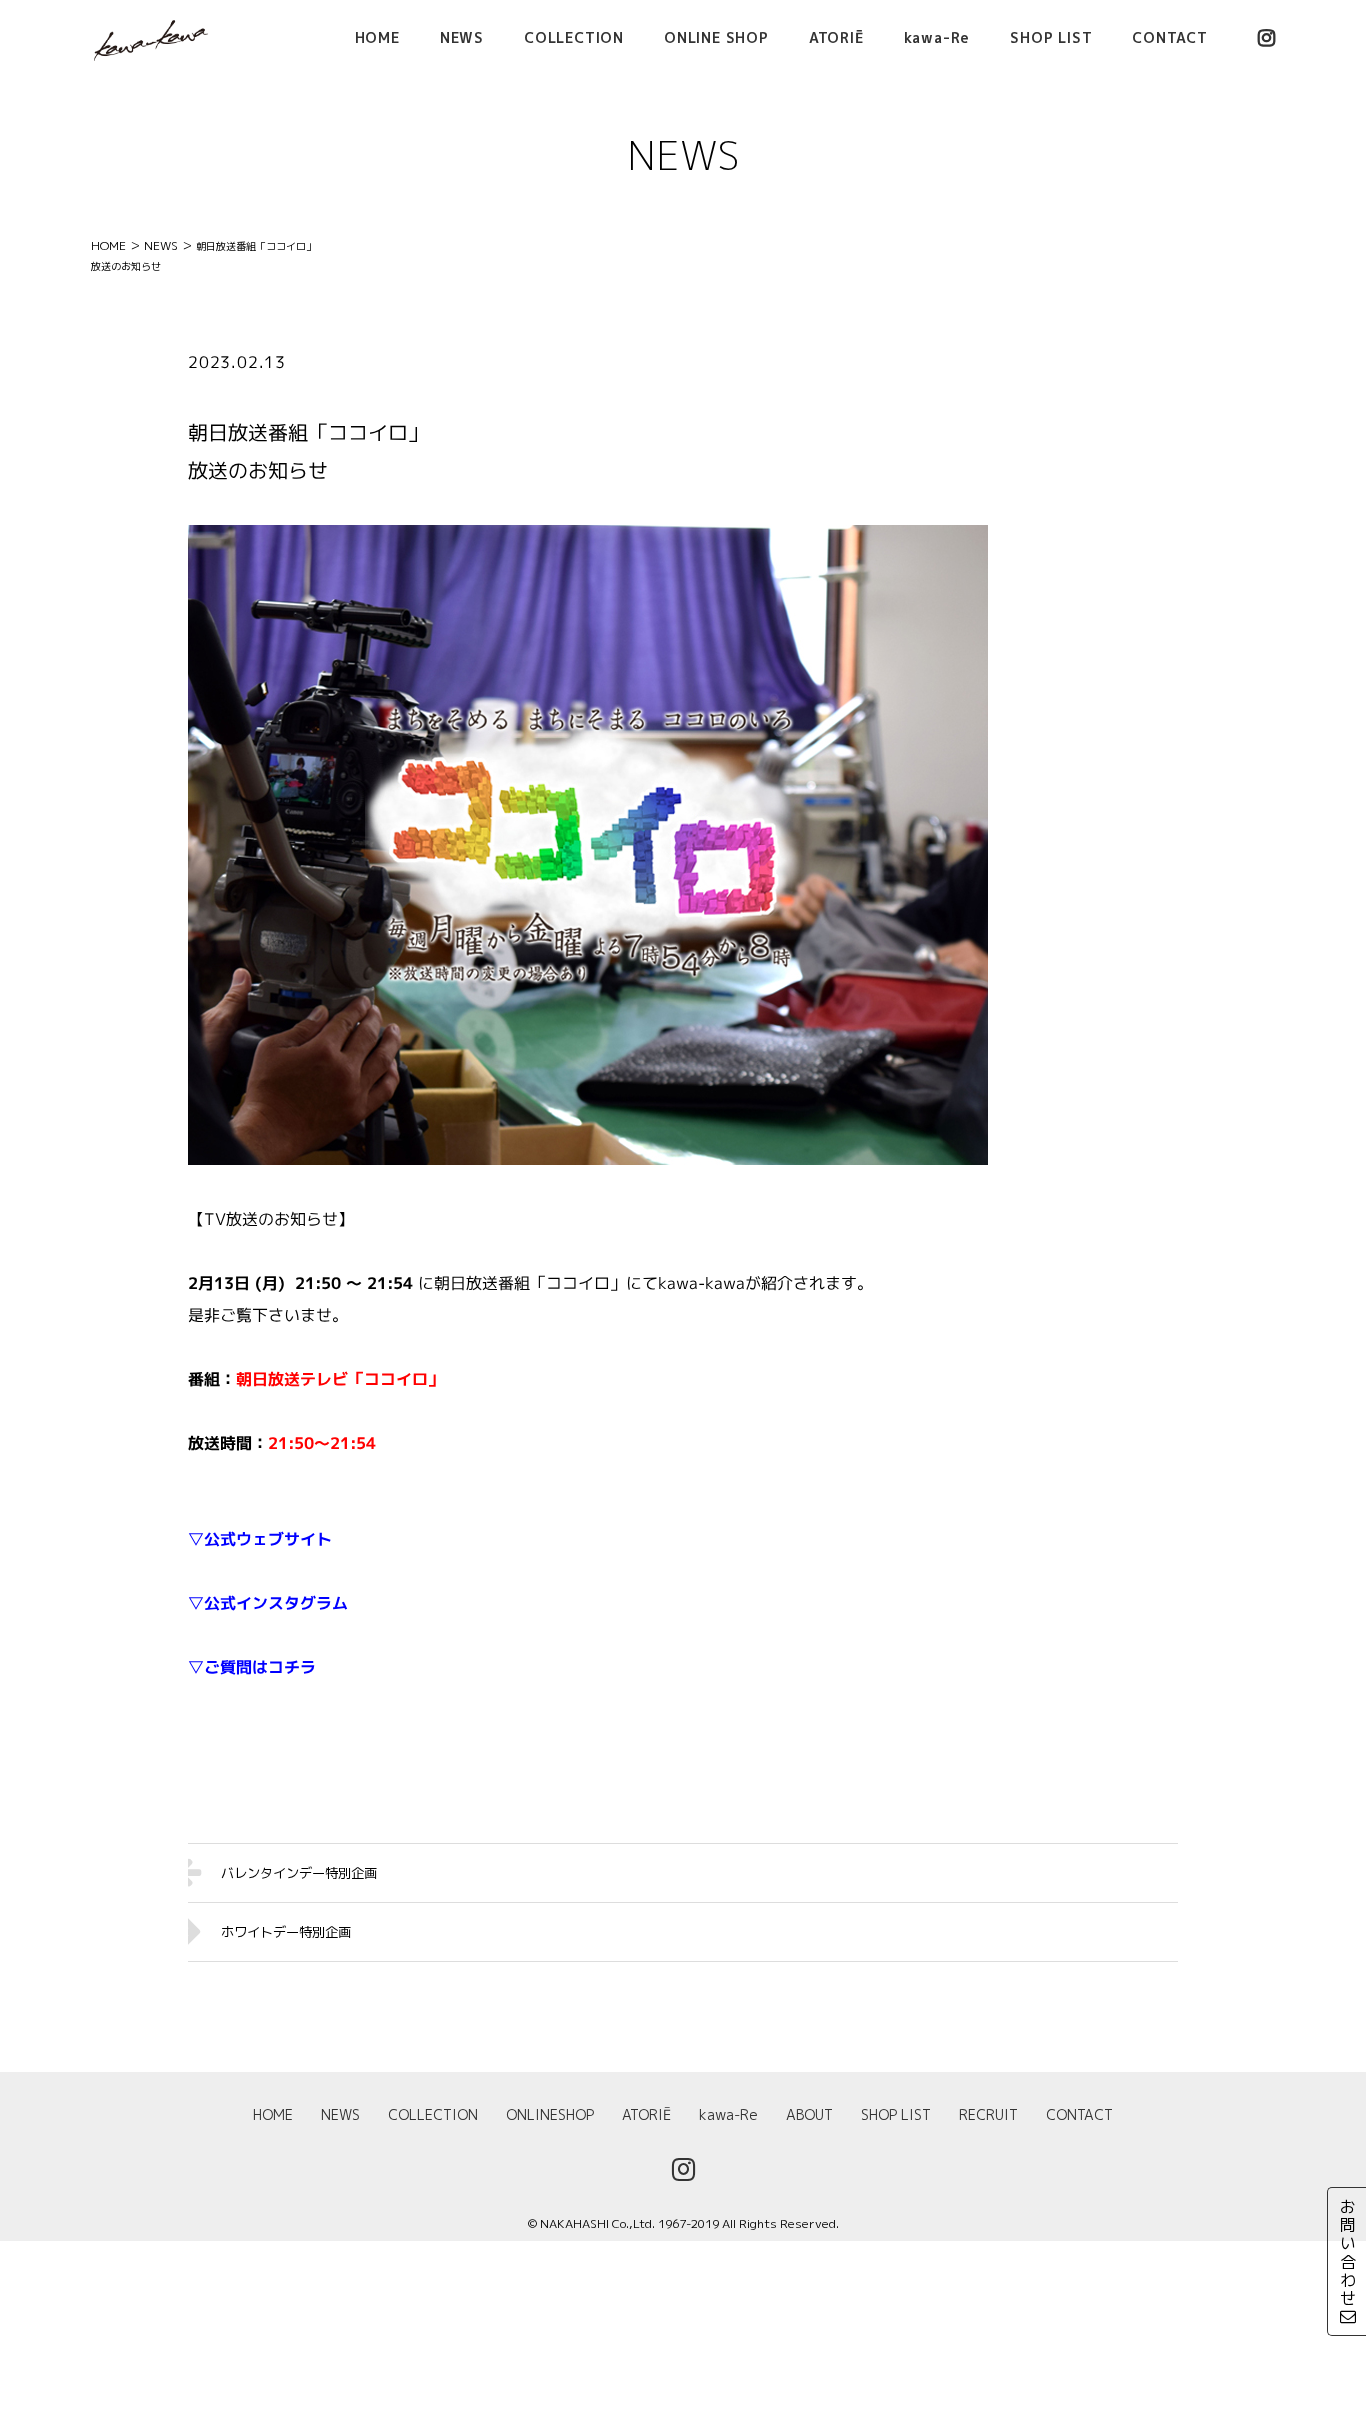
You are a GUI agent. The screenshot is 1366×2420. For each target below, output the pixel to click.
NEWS (340, 2114)
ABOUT (809, 2114)
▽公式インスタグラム (268, 1603)
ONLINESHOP (550, 2114)
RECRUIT (988, 2114)
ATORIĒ (646, 2114)
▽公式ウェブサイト (260, 1539)
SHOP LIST (896, 2114)
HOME (273, 2114)
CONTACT (1079, 2114)
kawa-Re (728, 2114)
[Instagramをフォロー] (1266, 38)
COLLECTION (433, 2114)
